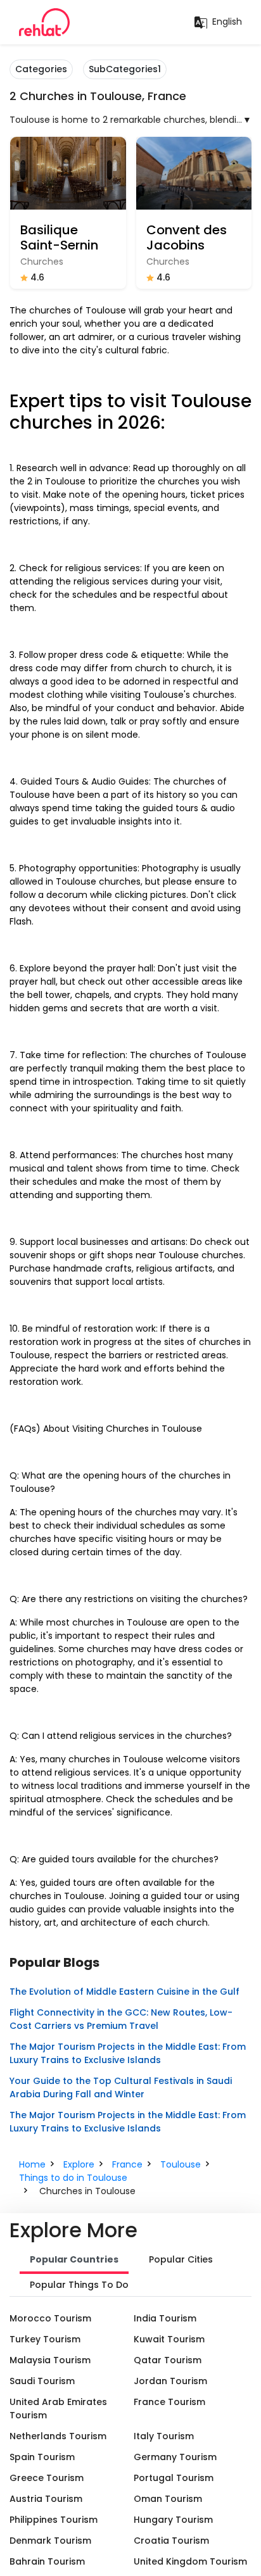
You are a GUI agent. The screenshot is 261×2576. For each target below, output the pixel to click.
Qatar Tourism (168, 2360)
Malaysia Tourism (50, 2360)
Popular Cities (181, 2259)
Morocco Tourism (50, 2318)
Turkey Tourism (45, 2339)
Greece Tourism (47, 2478)
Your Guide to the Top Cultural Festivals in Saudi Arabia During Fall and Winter (121, 2087)
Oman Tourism (168, 2499)
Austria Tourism (46, 2499)
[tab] (74, 2261)
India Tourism (165, 2318)
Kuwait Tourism (169, 2339)
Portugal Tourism (174, 2478)
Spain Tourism (42, 2457)
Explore (79, 2164)
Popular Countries (74, 2259)
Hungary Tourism (173, 2520)
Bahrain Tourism (47, 2561)
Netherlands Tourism (58, 2436)
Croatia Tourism (171, 2541)
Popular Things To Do (79, 2285)
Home (32, 2164)
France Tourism (169, 2402)
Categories (41, 69)
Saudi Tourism (42, 2381)
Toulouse (181, 2164)
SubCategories (125, 69)
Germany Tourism (175, 2457)
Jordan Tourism (170, 2381)
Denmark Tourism (50, 2541)
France (127, 2164)
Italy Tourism (164, 2436)
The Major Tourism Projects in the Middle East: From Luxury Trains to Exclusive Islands (128, 2053)
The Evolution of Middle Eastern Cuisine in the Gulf (124, 1992)
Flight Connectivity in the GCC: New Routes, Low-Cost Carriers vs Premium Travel (121, 2019)
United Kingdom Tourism (190, 2561)
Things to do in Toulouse (73, 2178)
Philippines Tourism (54, 2520)
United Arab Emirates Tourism (58, 2409)
